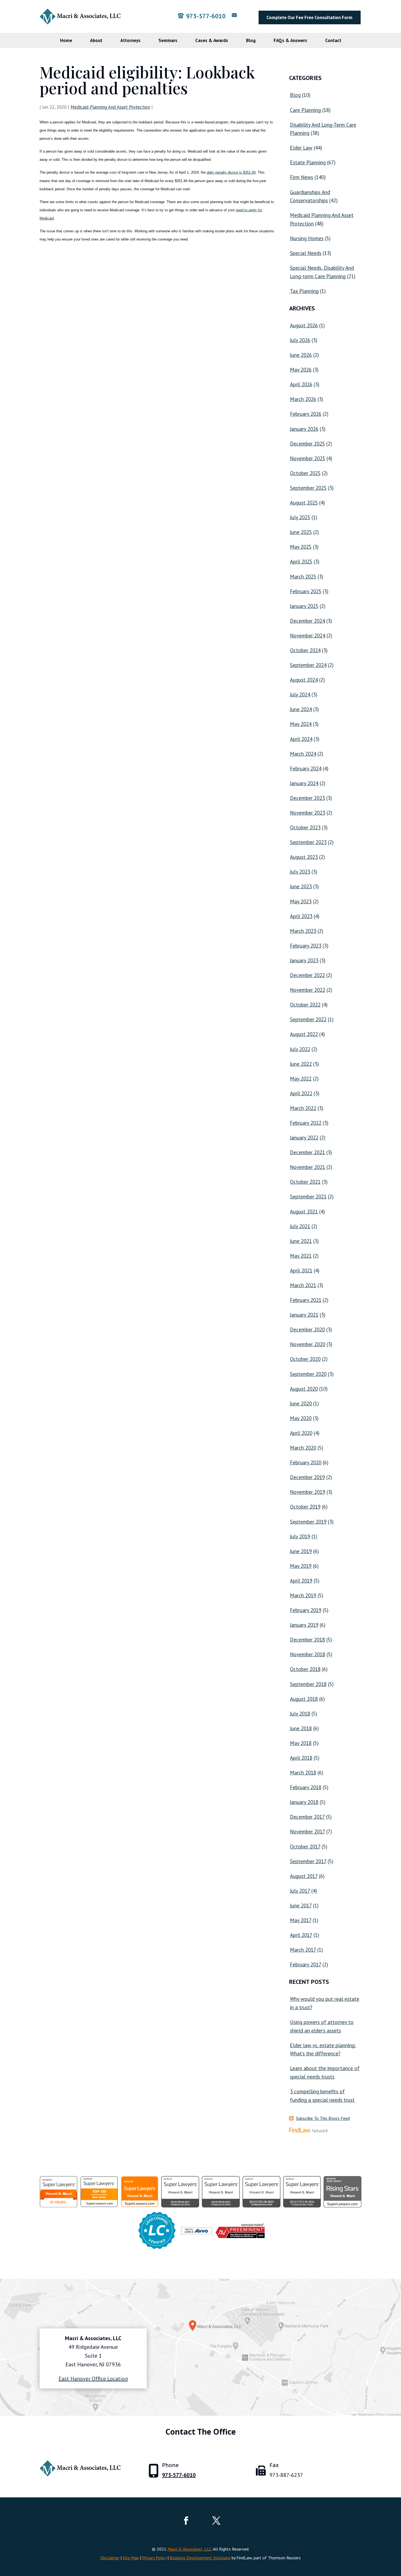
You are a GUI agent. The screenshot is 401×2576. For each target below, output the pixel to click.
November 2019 (308, 1492)
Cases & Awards (212, 40)
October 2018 (305, 1669)
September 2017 (308, 1861)
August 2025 (304, 503)
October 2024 (305, 650)
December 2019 (307, 1477)
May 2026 (301, 370)
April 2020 (301, 1433)
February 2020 (306, 1462)
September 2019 (308, 1522)
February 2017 (306, 1964)
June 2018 (301, 1728)
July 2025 (300, 517)
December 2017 (307, 1817)
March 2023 (303, 931)
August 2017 (304, 1876)
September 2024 (308, 665)
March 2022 (303, 1108)
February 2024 (306, 768)
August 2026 (304, 325)
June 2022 (301, 1064)
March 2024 (303, 754)
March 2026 (303, 399)
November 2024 (308, 636)
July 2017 (300, 1891)
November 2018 (308, 1654)
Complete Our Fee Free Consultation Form (309, 17)
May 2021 (301, 1256)
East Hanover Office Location (93, 2379)
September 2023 (308, 842)
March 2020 (303, 1448)
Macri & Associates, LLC (189, 2549)
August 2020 (304, 1389)
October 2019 (305, 1507)
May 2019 (301, 1566)
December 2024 (307, 621)
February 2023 (306, 946)
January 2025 (304, 606)
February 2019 (306, 1610)
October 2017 (305, 1847)
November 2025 (308, 458)
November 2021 (308, 1167)
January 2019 (304, 1625)
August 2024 (304, 680)
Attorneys (130, 40)
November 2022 (308, 990)
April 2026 (301, 384)
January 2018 (304, 1802)
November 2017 (307, 1832)
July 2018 (300, 1714)
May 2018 (301, 1743)
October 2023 (305, 827)
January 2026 (304, 429)
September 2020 (308, 1374)
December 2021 (307, 1152)
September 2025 (308, 488)
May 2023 (301, 901)
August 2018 (304, 1699)
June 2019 (301, 1551)
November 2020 (308, 1344)
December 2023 (307, 798)
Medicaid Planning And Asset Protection (110, 107)
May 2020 (301, 1418)
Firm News (302, 177)
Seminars (168, 40)
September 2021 (308, 1197)
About (96, 40)
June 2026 (301, 355)
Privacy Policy (154, 2558)
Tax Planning (304, 291)
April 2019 (301, 1581)
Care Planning (305, 110)
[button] (396, 2536)
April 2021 (301, 1271)
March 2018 (303, 1773)
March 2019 (303, 1595)
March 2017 (303, 1950)
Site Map (131, 2558)
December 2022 (307, 975)
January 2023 (304, 960)
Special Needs (306, 253)
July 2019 (300, 1536)
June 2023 (301, 886)
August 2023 (304, 857)
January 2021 (304, 1315)
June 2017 (301, 1906)
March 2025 (303, 577)
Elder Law (301, 148)
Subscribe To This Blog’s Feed (323, 2118)
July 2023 (300, 872)
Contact (333, 40)
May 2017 (301, 1920)
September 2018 (308, 1684)
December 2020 (307, 1329)
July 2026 (300, 340)
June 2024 (301, 709)
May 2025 (301, 547)
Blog (251, 40)
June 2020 (301, 1403)
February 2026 (306, 414)
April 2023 (301, 916)
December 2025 (307, 444)
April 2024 (301, 739)
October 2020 (305, 1359)
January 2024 (304, 783)
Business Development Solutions (200, 2558)
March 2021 (303, 1285)
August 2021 (304, 1212)
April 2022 (301, 1093)
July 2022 (300, 1049)
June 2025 (301, 532)
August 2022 (304, 1034)
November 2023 (308, 813)
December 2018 (307, 1640)
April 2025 (301, 562)
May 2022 (301, 1079)
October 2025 (305, 473)
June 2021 (301, 1241)
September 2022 (308, 1019)
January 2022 (304, 1138)
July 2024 (300, 695)
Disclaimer (110, 2558)
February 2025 (306, 591)
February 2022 (306, 1123)
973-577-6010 (206, 16)
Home (66, 40)
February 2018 (306, 1787)
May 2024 (301, 724)
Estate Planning (308, 162)
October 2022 (305, 1005)
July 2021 (300, 1226)
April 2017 (301, 1935)
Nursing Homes (307, 238)
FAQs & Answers (290, 40)
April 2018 (301, 1758)
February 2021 (306, 1300)
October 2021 (305, 1182)
